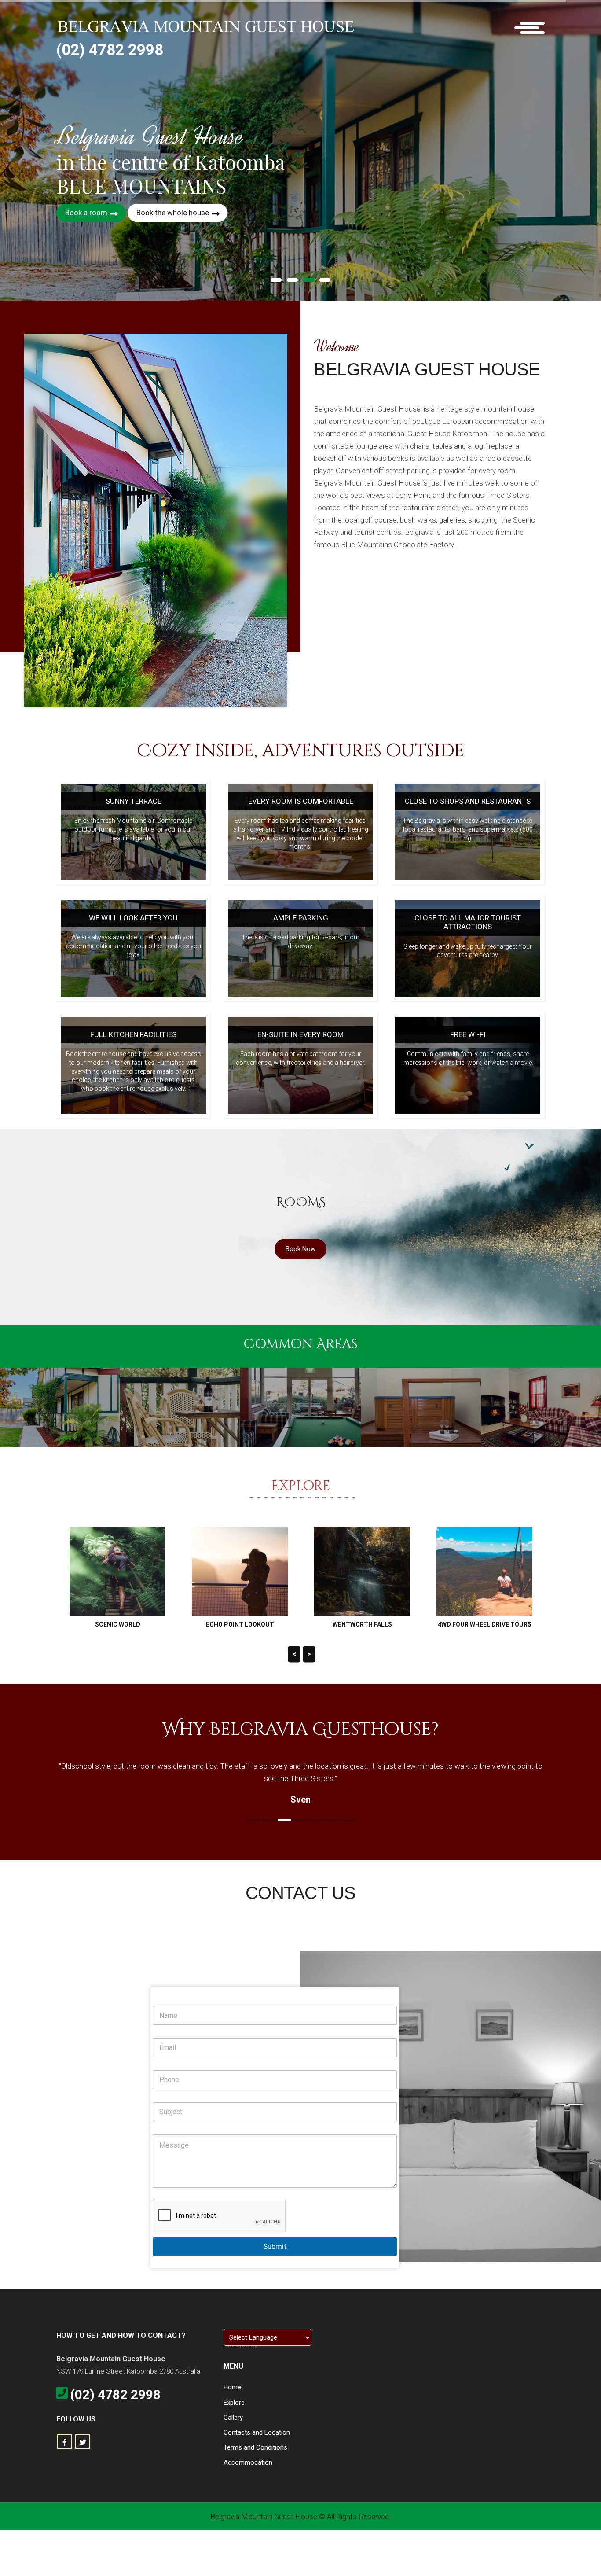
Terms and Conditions (255, 2447)
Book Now (300, 1249)
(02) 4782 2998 (110, 50)
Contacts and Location (257, 2432)
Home (232, 2387)
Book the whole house (174, 213)
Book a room (87, 213)
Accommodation (248, 2462)
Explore (234, 2403)
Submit (275, 2246)
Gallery (233, 2418)
